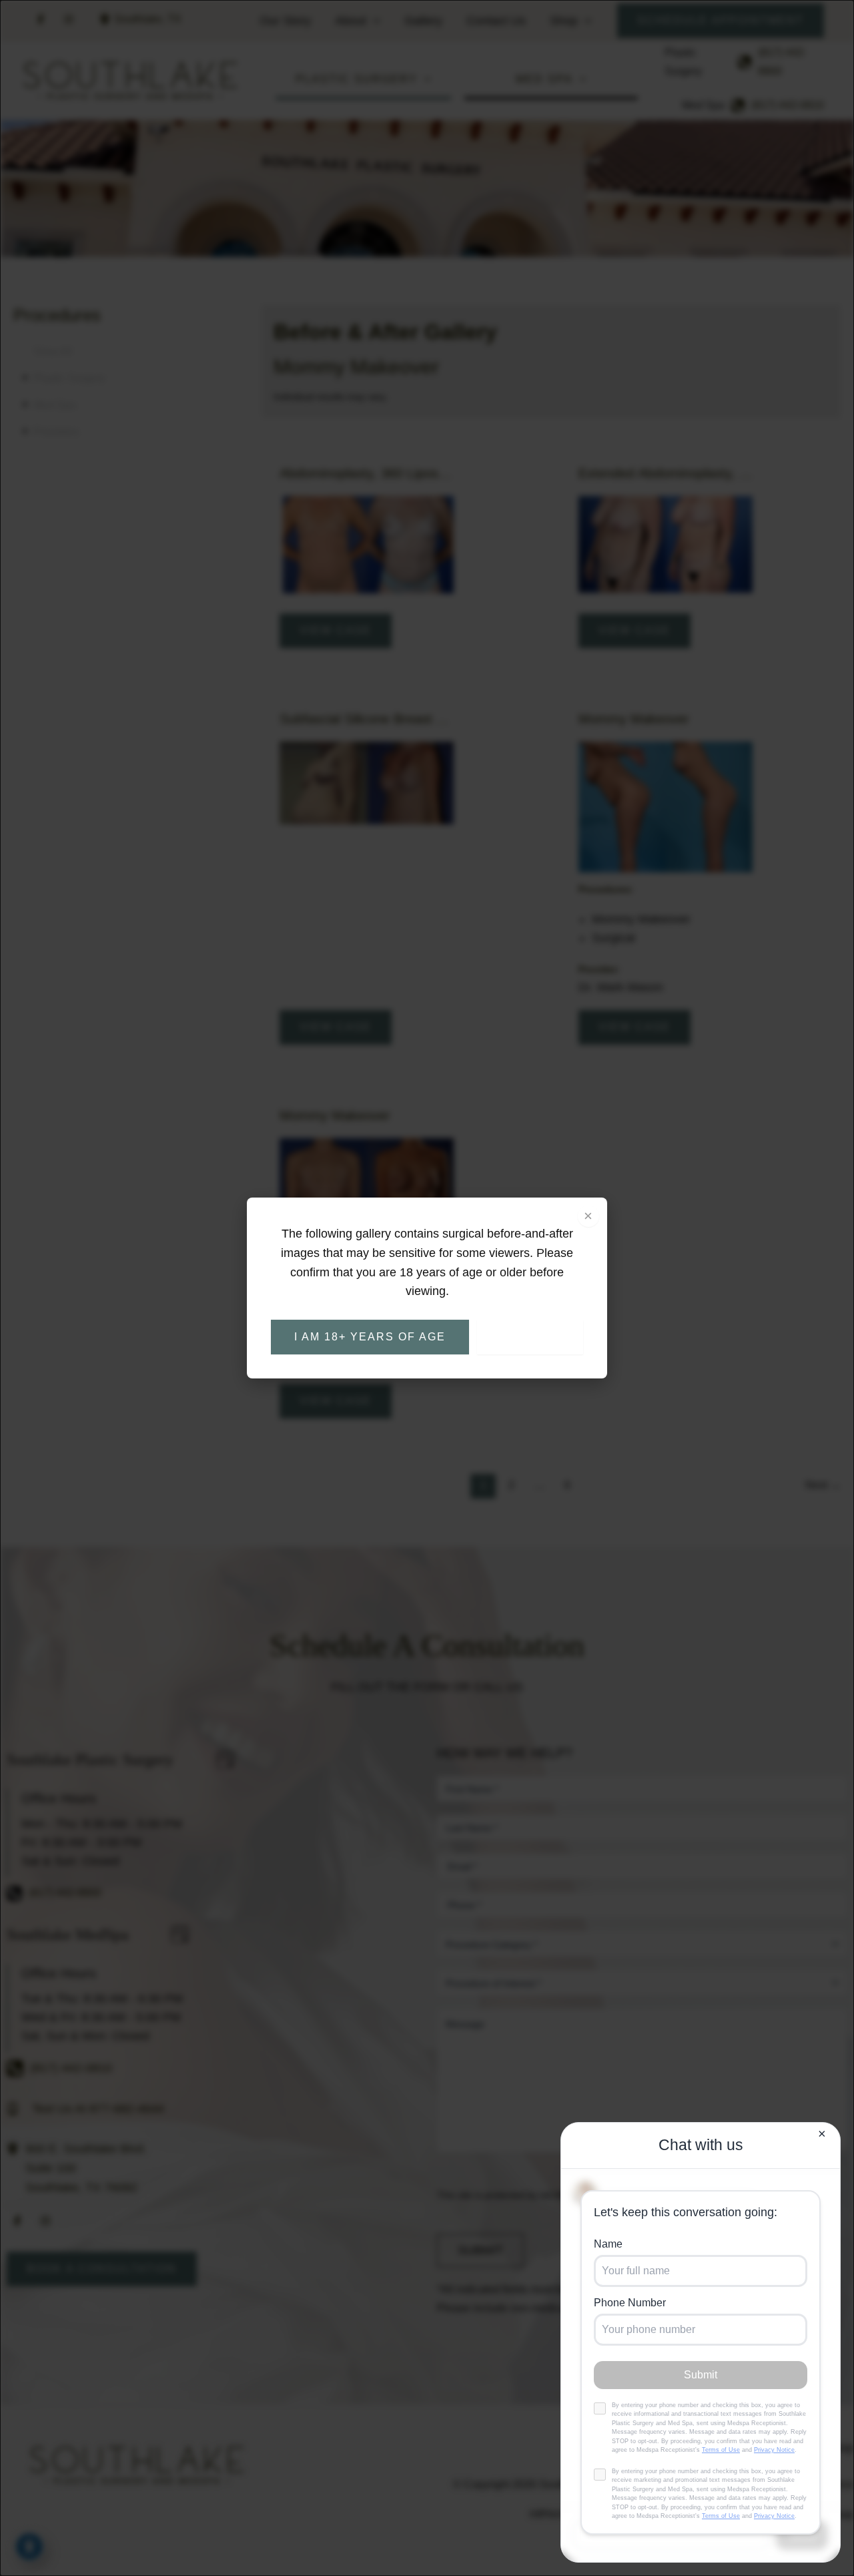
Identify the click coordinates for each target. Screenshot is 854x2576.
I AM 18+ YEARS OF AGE (370, 1337)
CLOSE (530, 1337)
